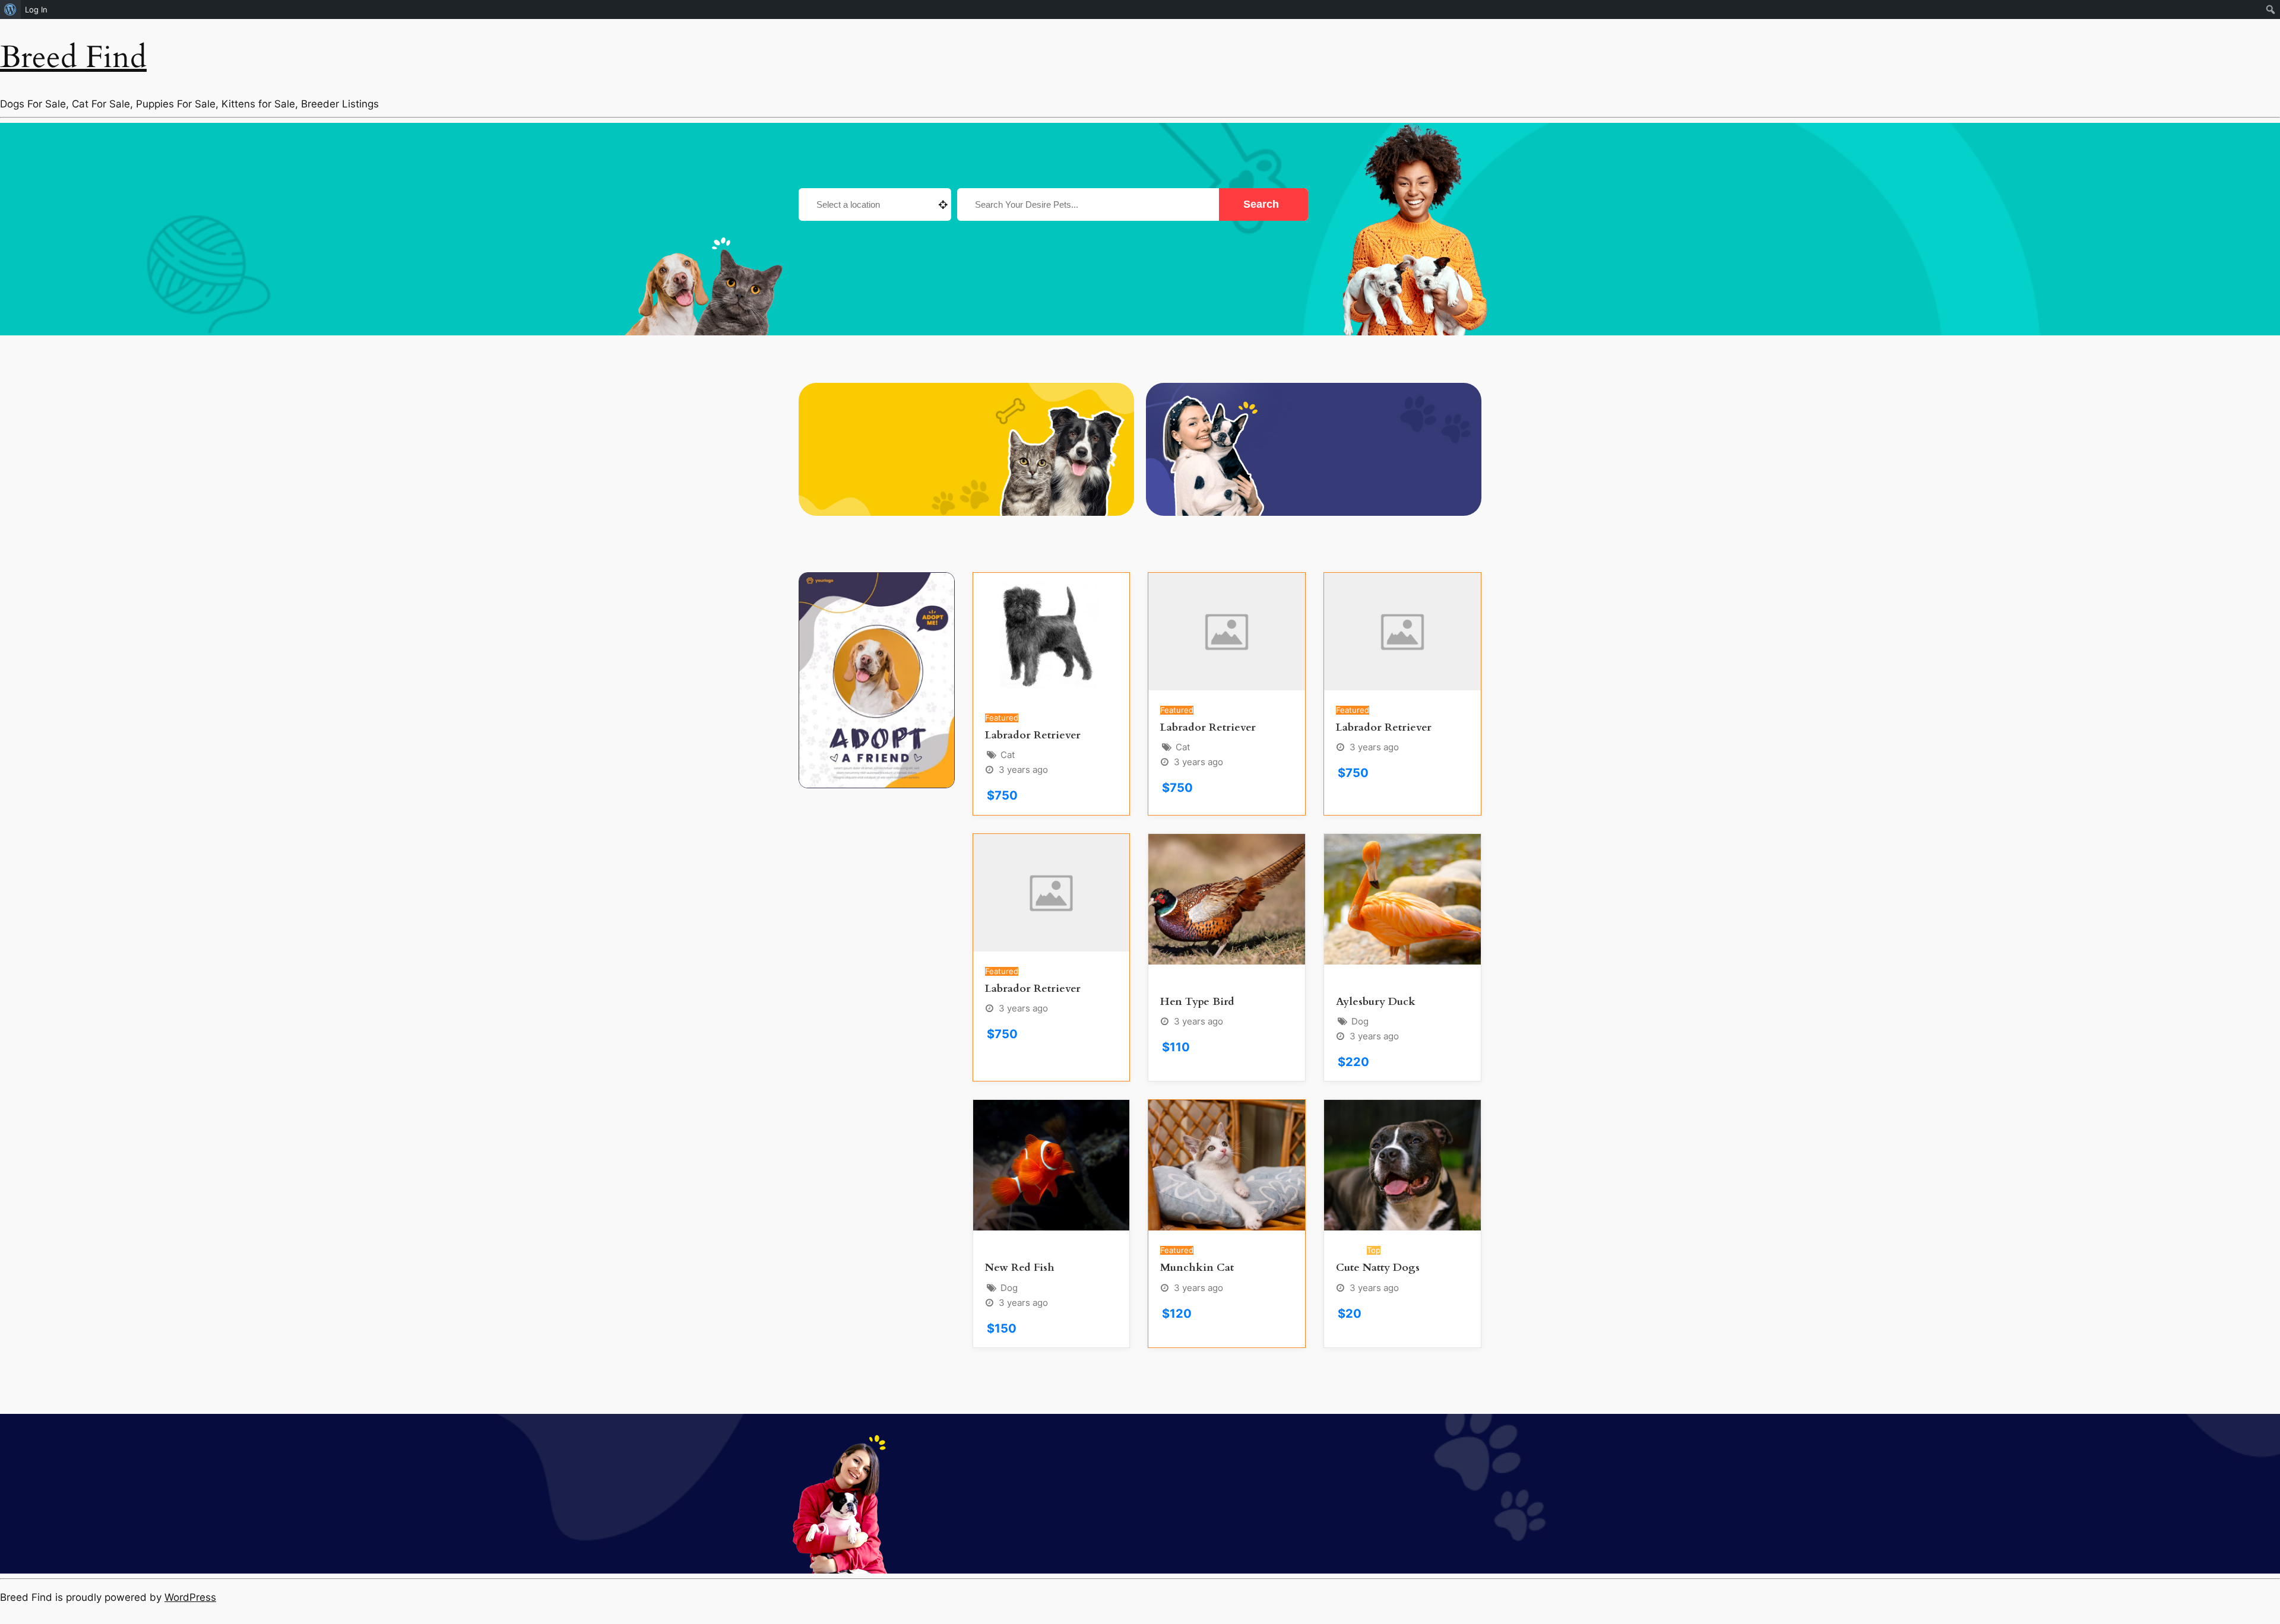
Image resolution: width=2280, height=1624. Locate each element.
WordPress (190, 1597)
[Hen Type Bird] (1227, 899)
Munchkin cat (1197, 1268)
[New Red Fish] (1052, 1165)
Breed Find (73, 57)
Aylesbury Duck (1376, 1002)
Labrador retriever (1033, 735)
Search (1263, 204)
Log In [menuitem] (36, 9)
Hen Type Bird (1197, 1002)
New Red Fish (1020, 1268)
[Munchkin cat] (1227, 1165)
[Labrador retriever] (1052, 635)
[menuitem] (10, 9)
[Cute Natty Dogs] (1402, 1165)
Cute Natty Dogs (1378, 1268)
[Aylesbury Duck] (1402, 899)
